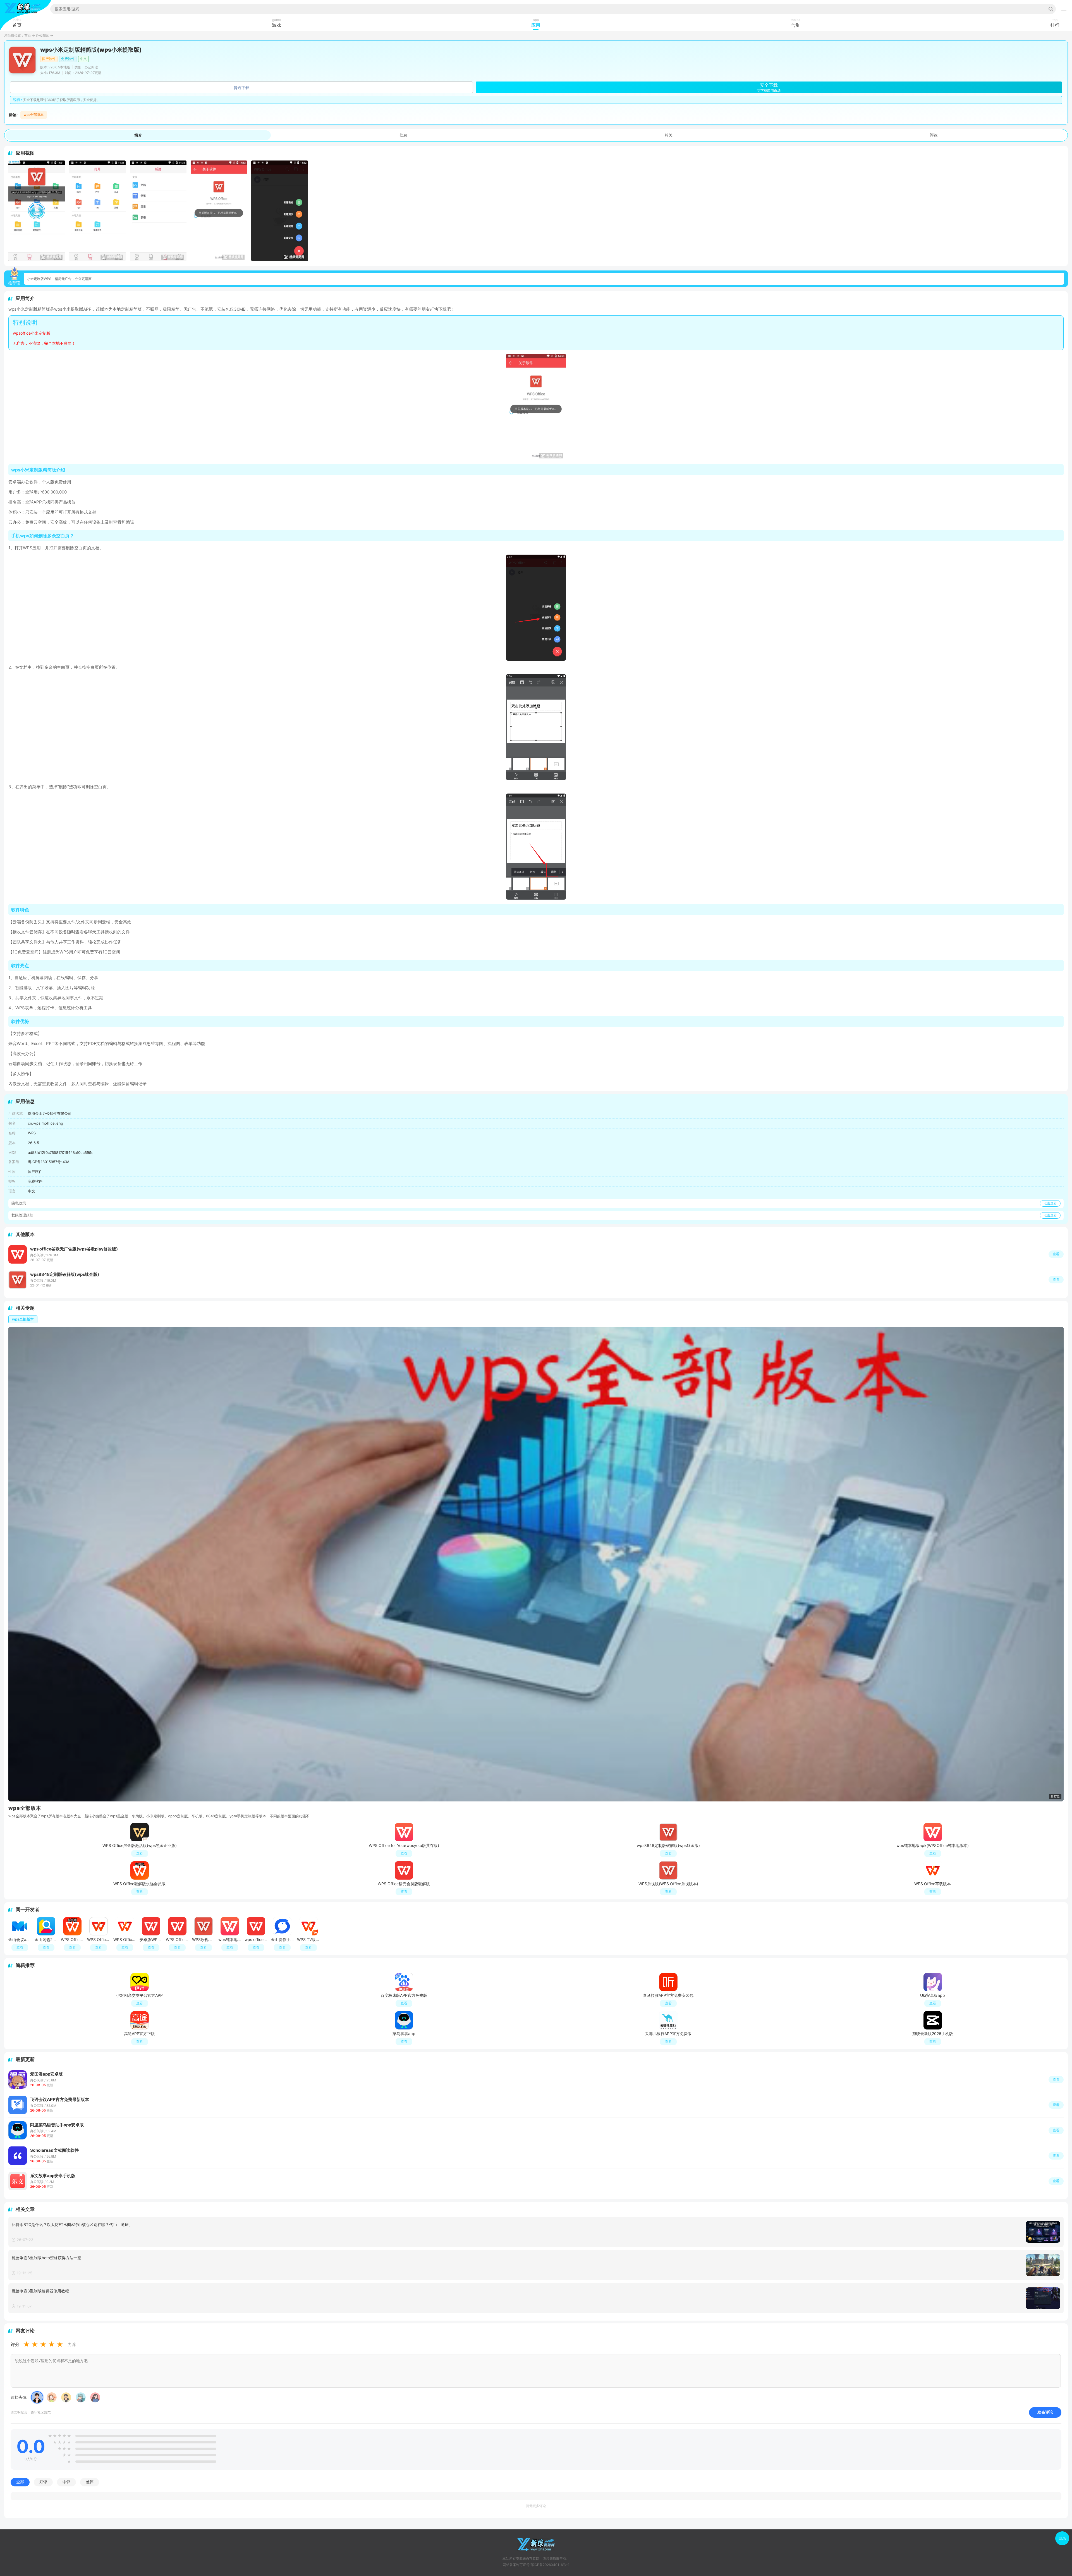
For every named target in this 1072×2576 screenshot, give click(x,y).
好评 (43, 2482)
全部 (20, 2482)
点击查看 (1050, 1203)
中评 (66, 2482)
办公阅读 (42, 35)
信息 (403, 135)
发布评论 (1045, 2412)
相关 (669, 135)
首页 (28, 35)
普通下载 (241, 88)
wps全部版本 (34, 115)
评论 (934, 135)
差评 (90, 2482)
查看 (1056, 2079)
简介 (138, 135)
